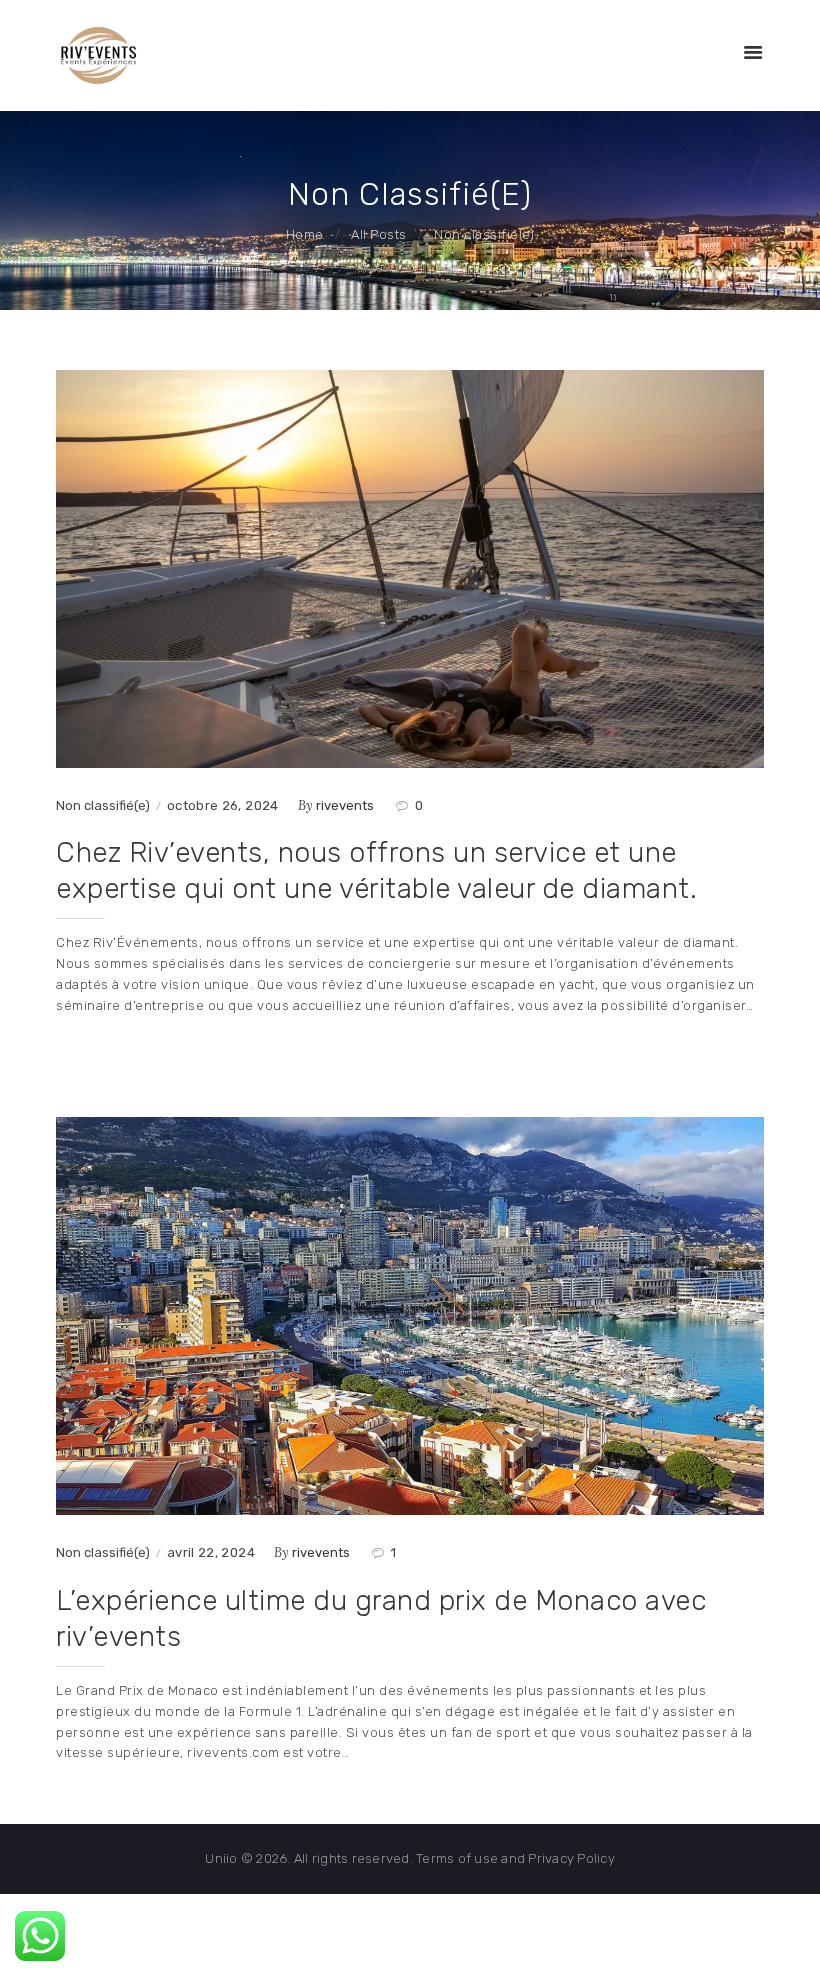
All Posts (379, 234)
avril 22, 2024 (211, 1552)
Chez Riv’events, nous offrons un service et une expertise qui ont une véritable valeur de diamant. (376, 870)
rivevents (346, 805)
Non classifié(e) (103, 805)
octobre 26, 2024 (223, 805)
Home (305, 234)
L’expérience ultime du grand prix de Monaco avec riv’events (381, 1618)
